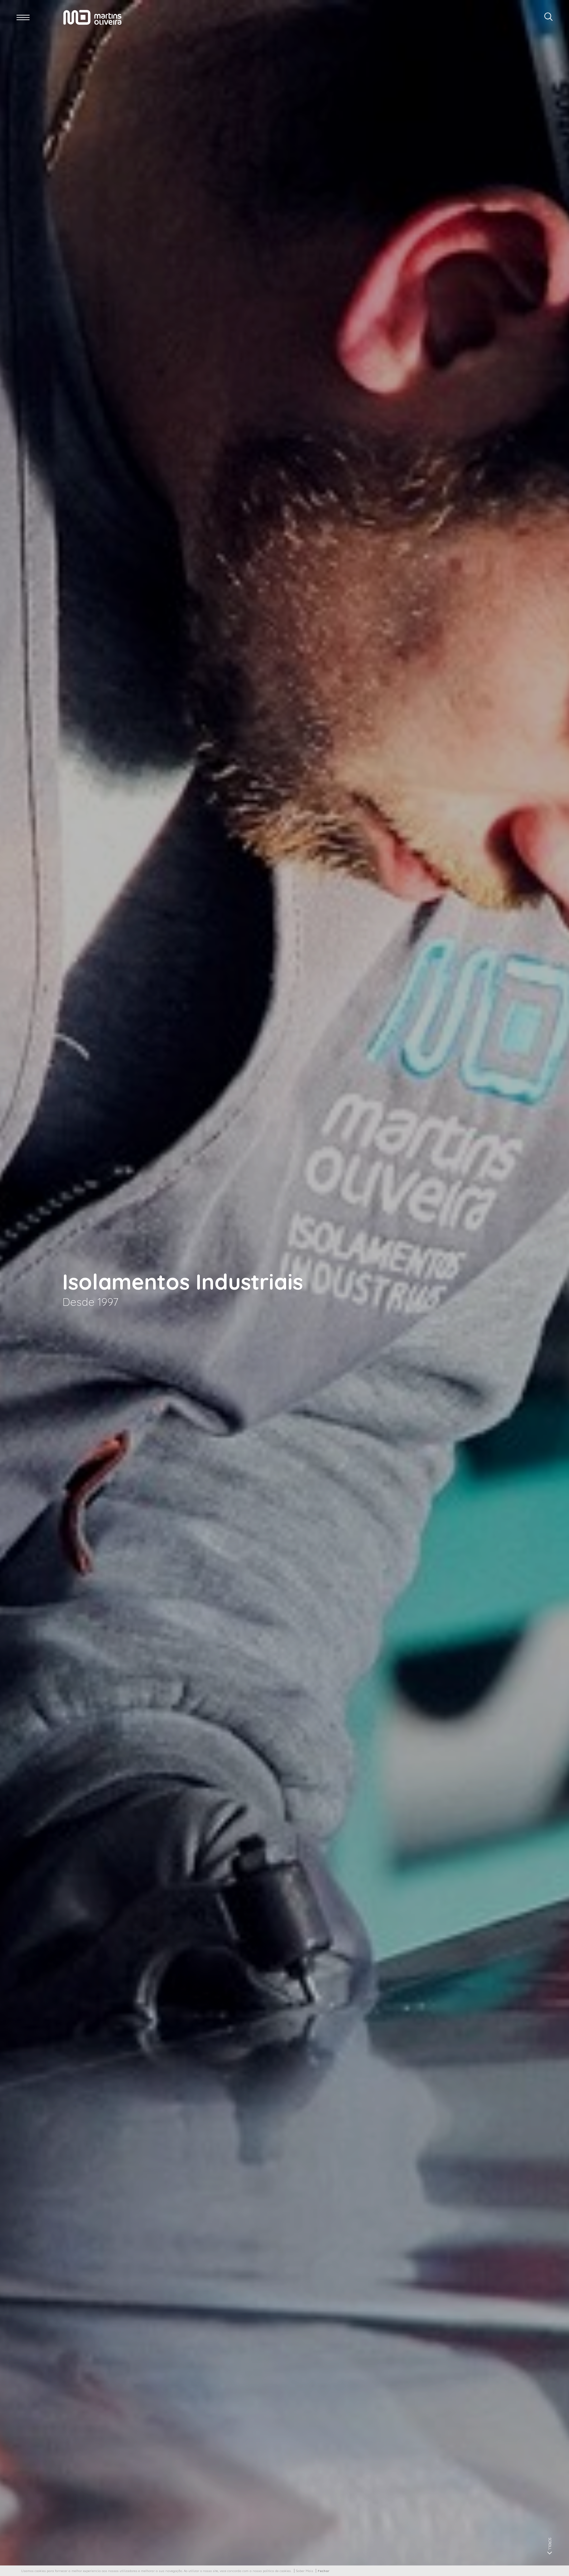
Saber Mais (305, 2571)
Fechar (324, 2571)
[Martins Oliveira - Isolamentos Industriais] (92, 17)
